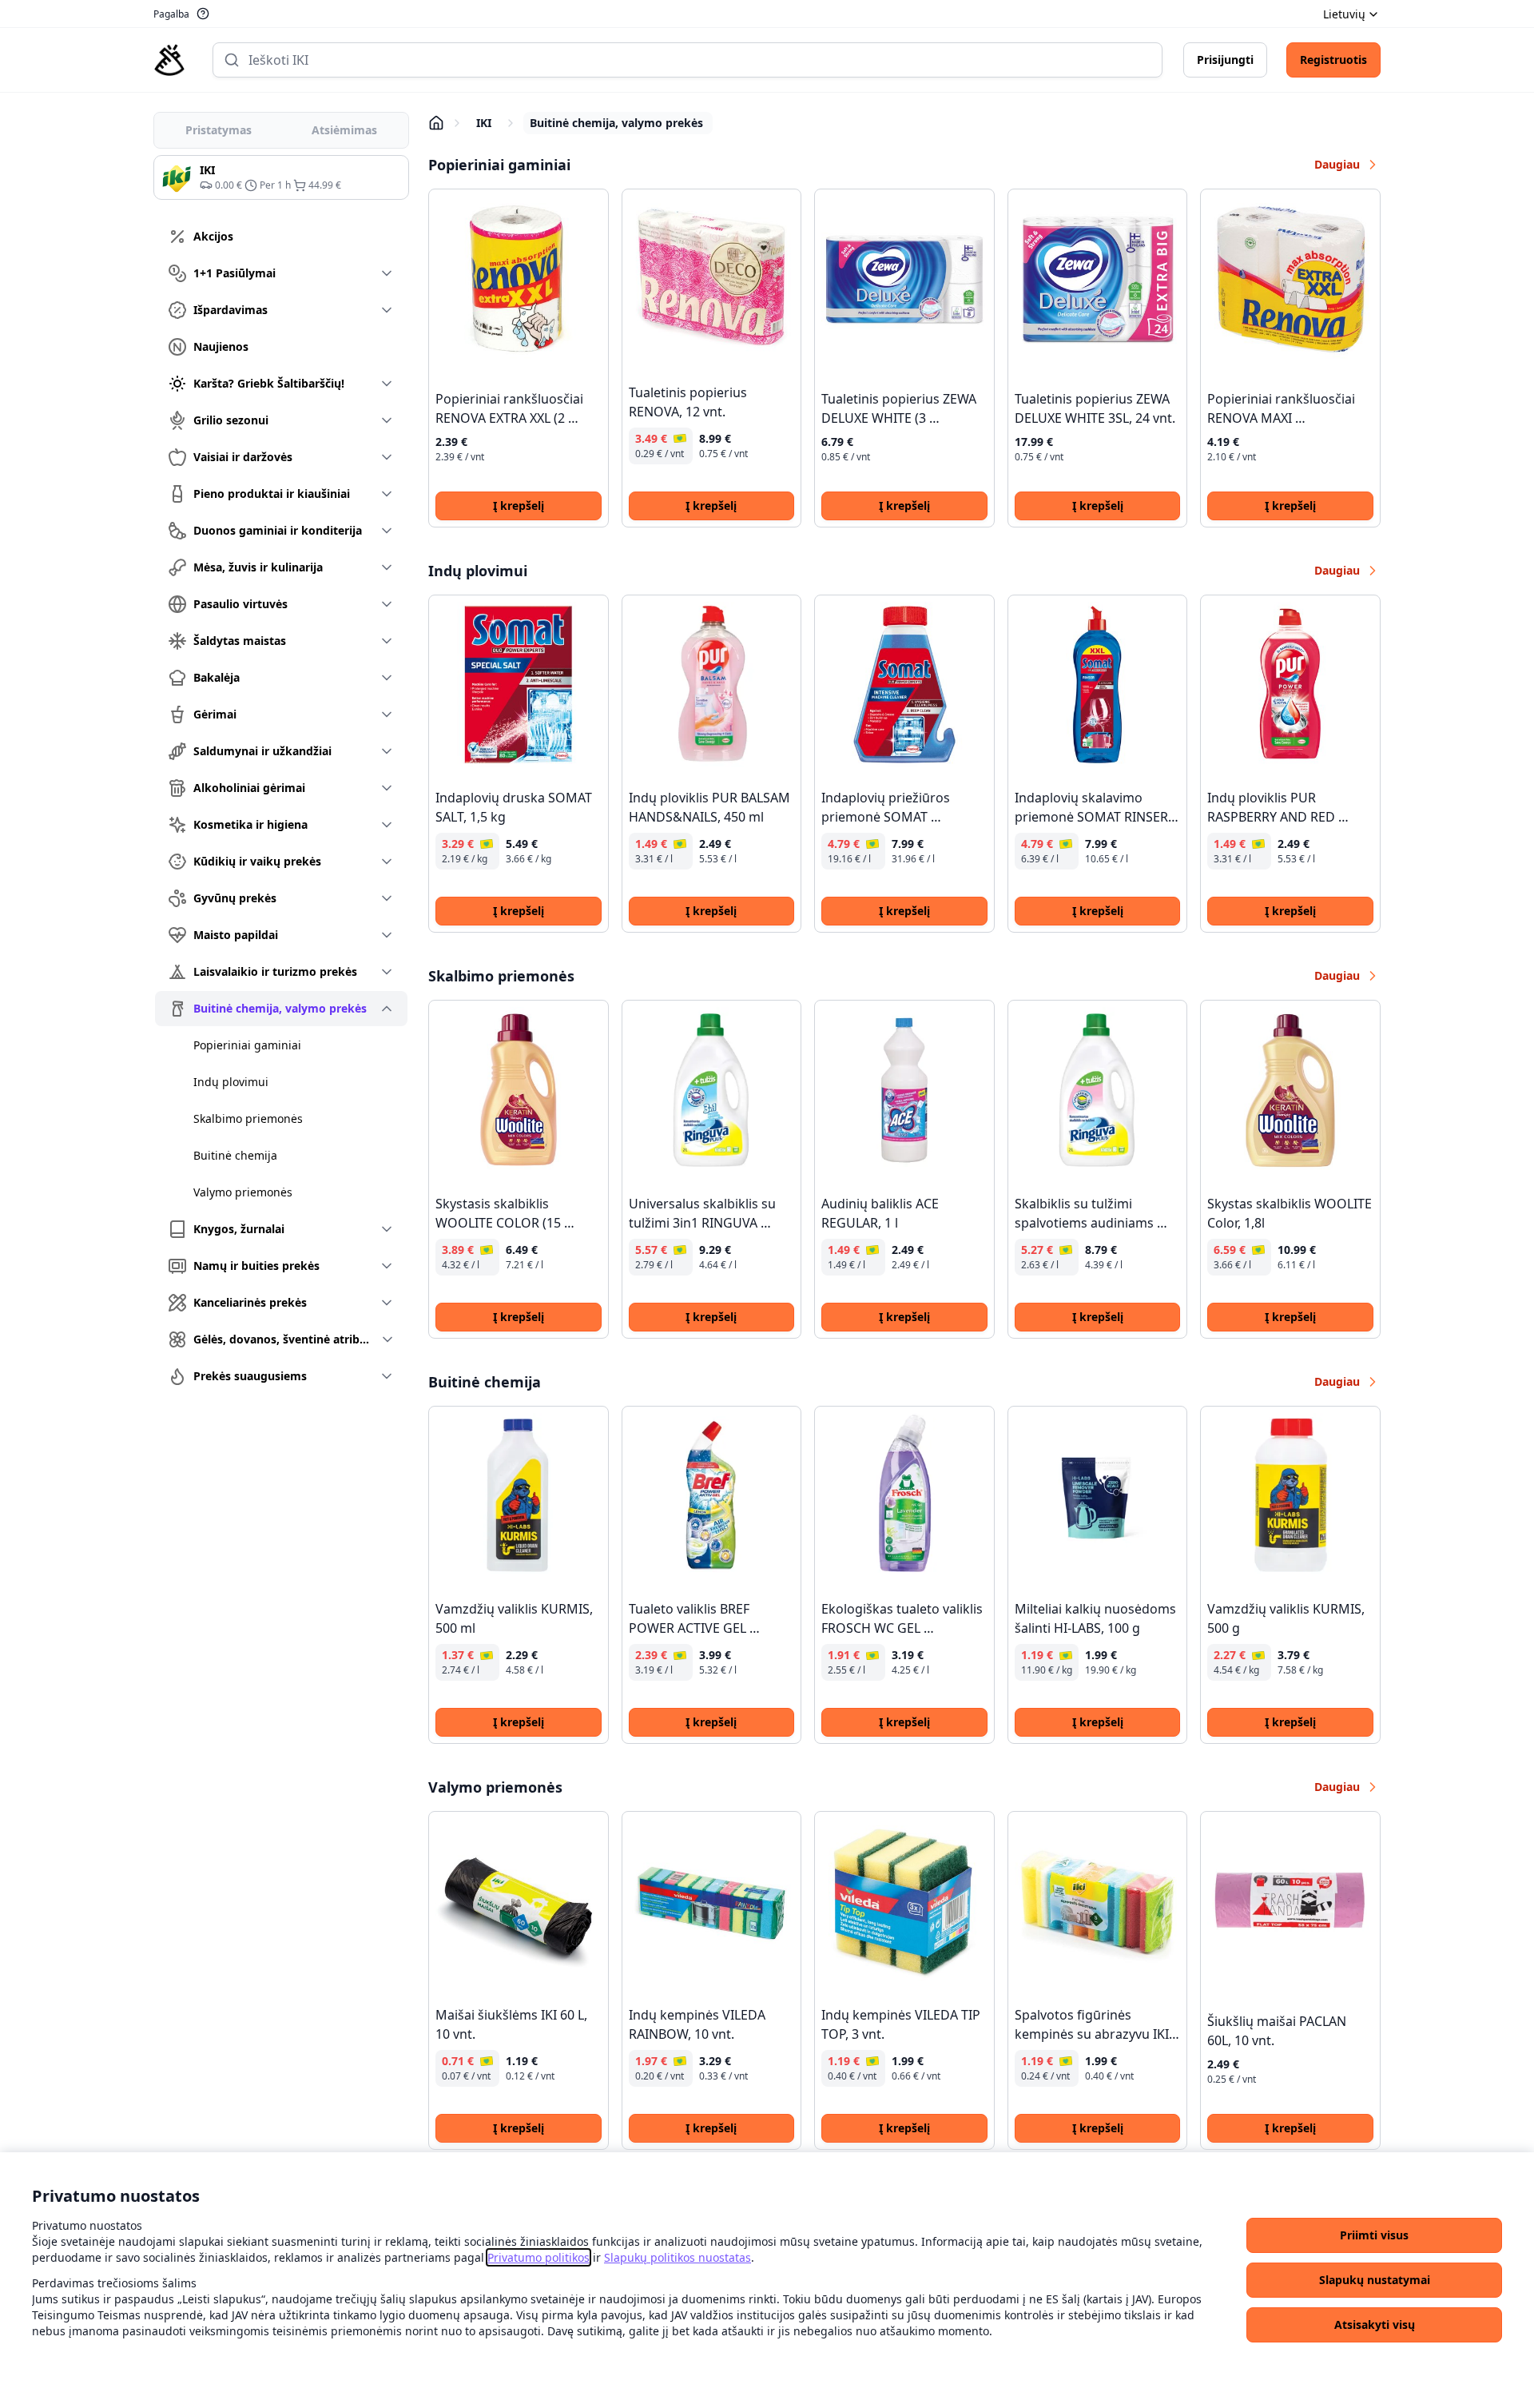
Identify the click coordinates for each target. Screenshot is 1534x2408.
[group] (281, 177)
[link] (538, 2257)
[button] (1374, 2235)
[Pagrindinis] (169, 60)
